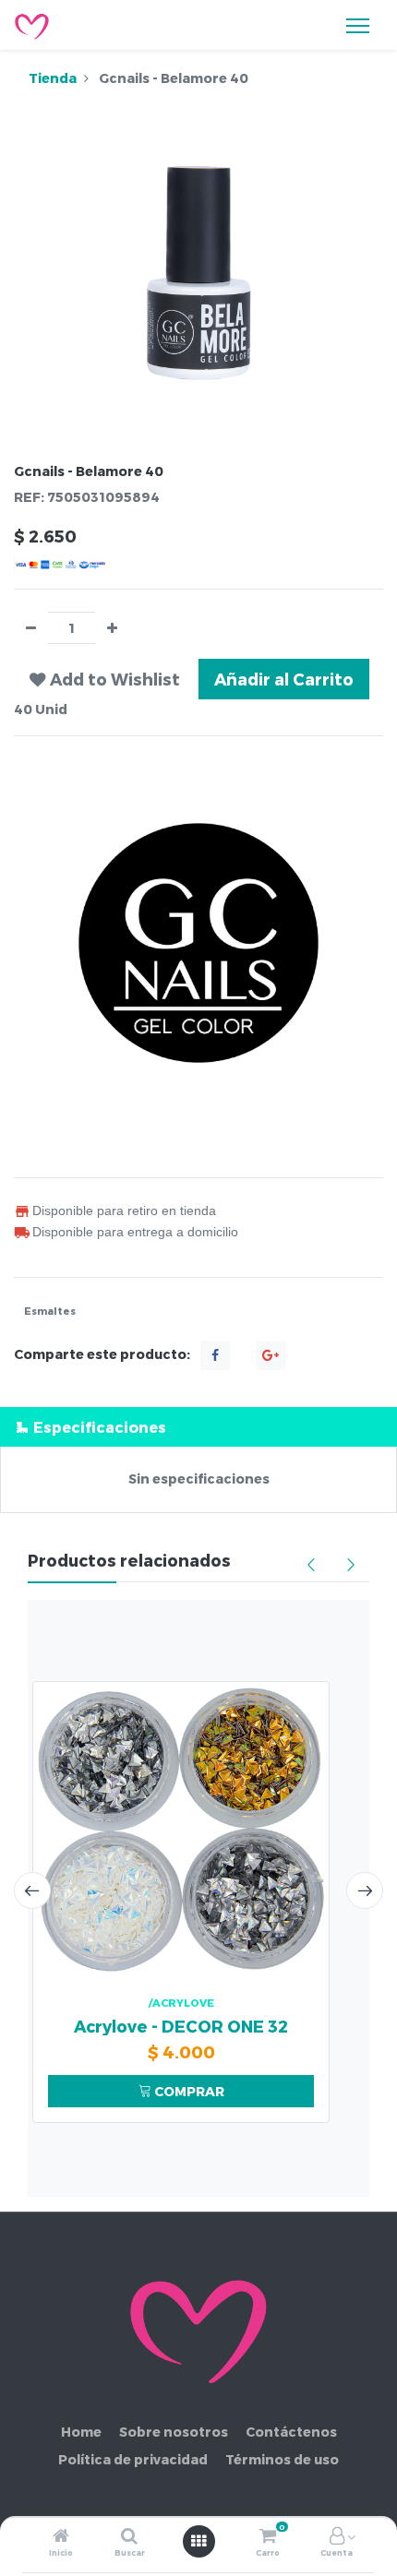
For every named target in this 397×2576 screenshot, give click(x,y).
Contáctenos (291, 2432)
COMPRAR (188, 2091)
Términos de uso (282, 2459)
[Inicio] (61, 2537)
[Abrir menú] (198, 2541)
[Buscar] (129, 2537)
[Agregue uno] (112, 628)
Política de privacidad (133, 2459)
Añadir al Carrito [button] (284, 679)
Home (81, 2432)
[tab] (198, 1427)
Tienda (53, 78)
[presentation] (32, 1890)
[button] (105, 679)
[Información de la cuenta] (337, 2537)
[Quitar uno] (31, 628)
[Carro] (268, 2537)
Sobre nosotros (174, 2432)
